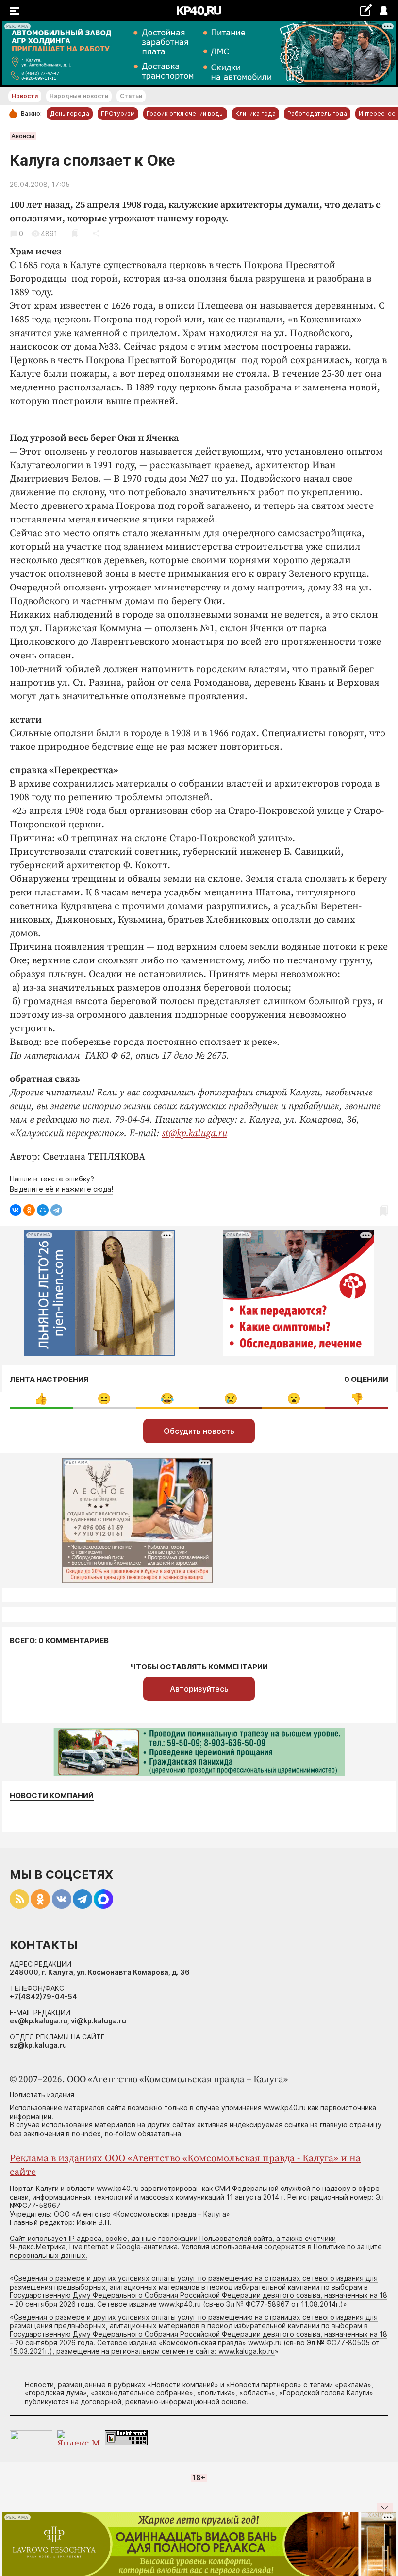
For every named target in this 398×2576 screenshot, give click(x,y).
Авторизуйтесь (199, 1689)
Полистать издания (42, 2095)
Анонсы (23, 136)
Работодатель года (317, 113)
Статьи (131, 96)
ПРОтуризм (118, 113)
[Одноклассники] (29, 1210)
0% (41, 1399)
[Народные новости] (366, 10)
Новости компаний (52, 1796)
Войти (383, 11)
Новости (25, 96)
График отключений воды (185, 113)
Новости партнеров (264, 2384)
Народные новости (79, 96)
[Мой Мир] (43, 1210)
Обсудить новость (199, 1431)
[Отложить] (75, 233)
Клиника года (256, 113)
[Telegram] (56, 1210)
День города (70, 113)
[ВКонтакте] (16, 1210)
